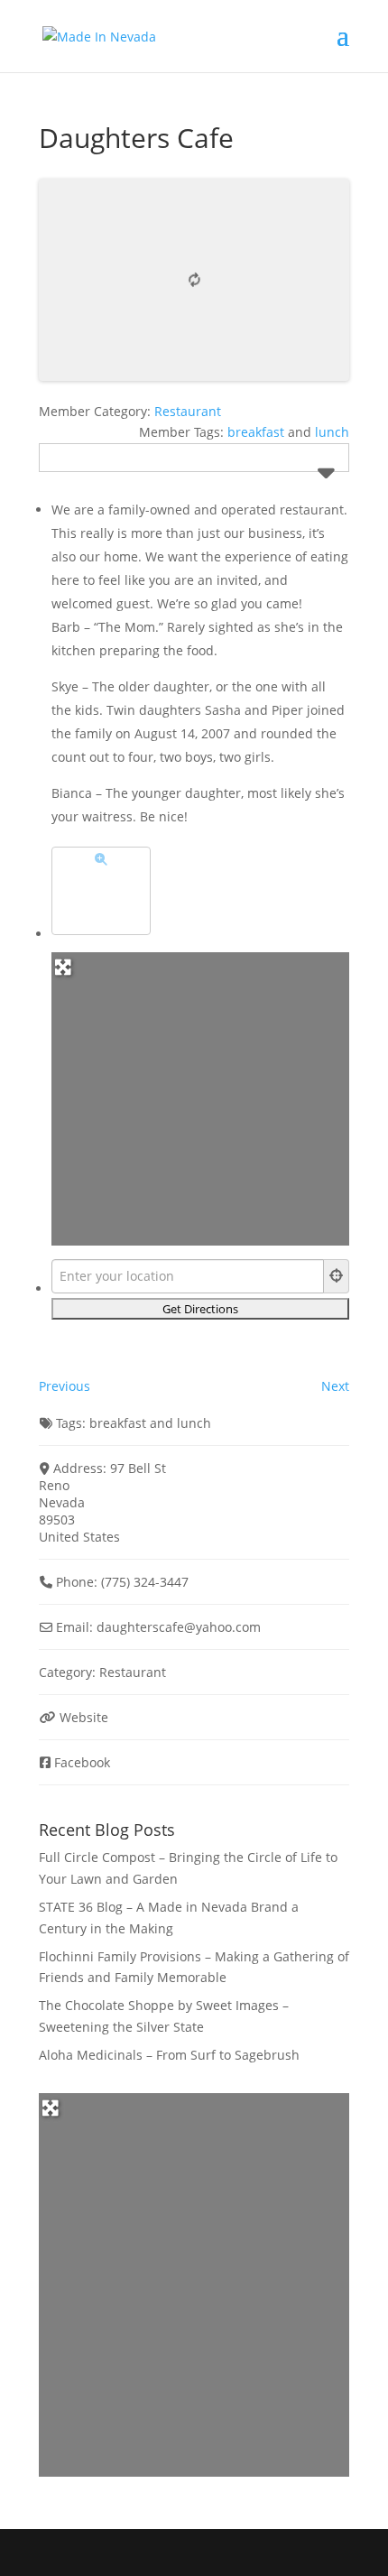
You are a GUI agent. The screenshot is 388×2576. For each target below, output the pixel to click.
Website (84, 1717)
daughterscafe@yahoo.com (179, 1627)
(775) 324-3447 (145, 1582)
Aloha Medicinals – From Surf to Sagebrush (169, 2055)
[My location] (337, 1276)
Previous (65, 1386)
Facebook (82, 1762)
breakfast (256, 432)
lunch (332, 432)
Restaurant (188, 411)
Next (335, 1386)
